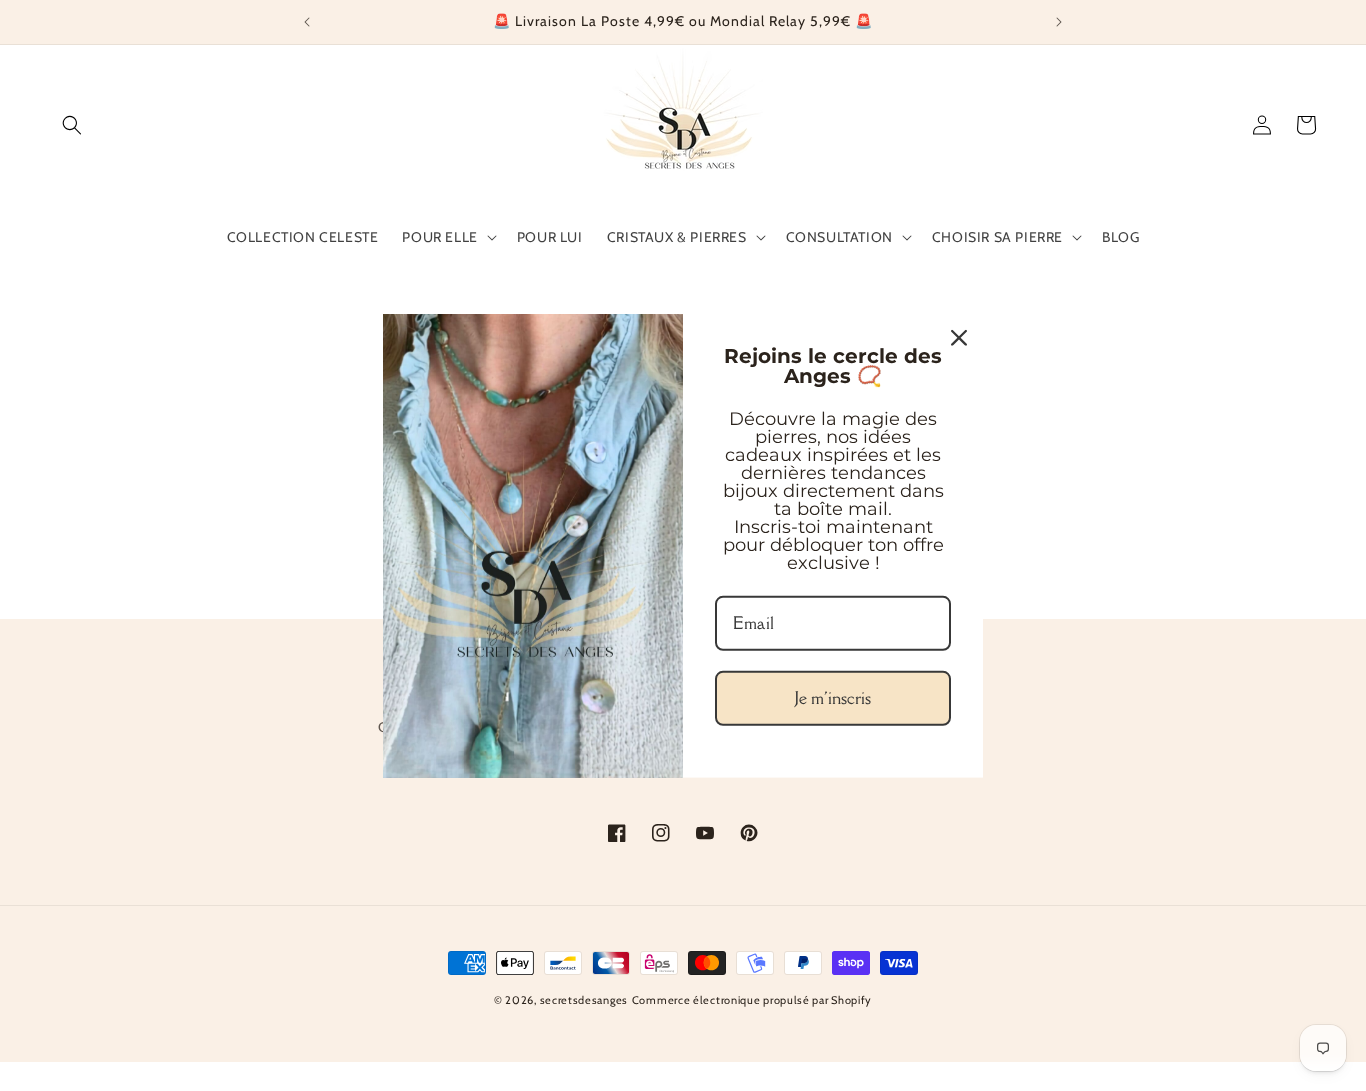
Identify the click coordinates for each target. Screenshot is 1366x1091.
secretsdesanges (584, 1000)
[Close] (959, 337)
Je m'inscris (833, 698)
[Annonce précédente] (307, 22)
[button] (72, 125)
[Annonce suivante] (1059, 22)
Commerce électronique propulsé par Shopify (752, 1000)
